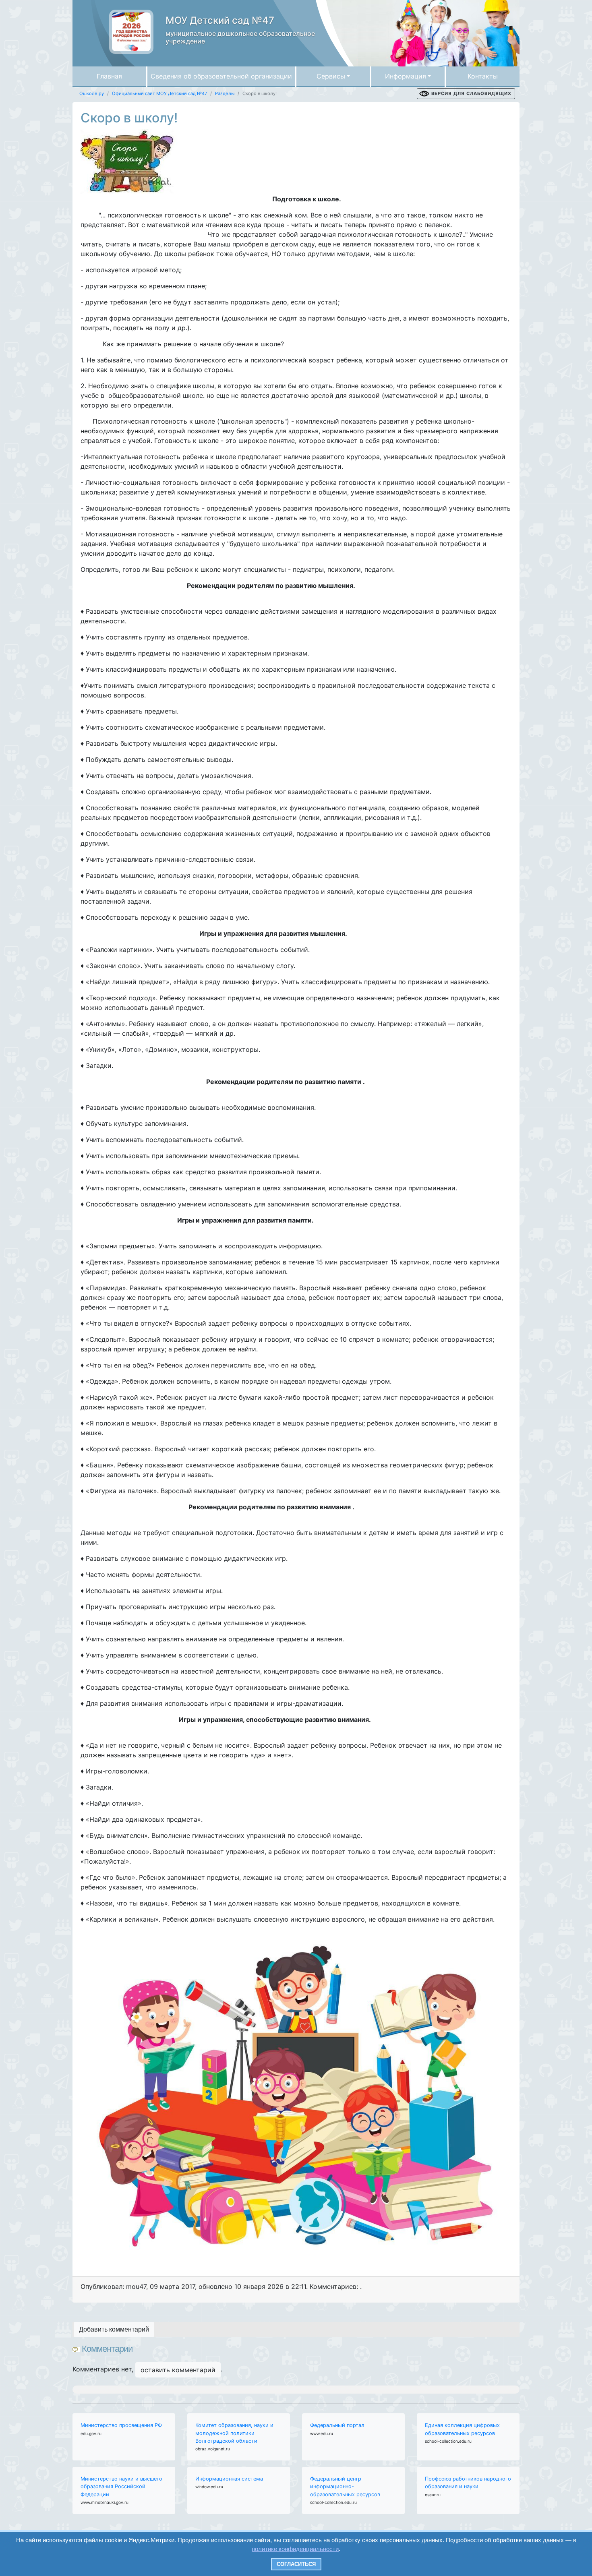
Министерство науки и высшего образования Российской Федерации (121, 2486)
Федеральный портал (337, 2425)
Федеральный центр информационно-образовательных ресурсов (345, 2486)
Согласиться (296, 2564)
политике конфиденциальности (295, 2549)
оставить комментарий (178, 2370)
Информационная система (229, 2479)
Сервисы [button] (331, 76)
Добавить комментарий (114, 2329)
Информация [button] (406, 76)
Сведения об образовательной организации (221, 76)
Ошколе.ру (92, 93)
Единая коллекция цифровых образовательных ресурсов (462, 2429)
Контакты (483, 76)
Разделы (225, 93)
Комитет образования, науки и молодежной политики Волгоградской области (234, 2433)
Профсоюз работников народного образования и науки (468, 2483)
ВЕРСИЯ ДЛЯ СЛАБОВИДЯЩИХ (471, 93)
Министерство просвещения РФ (121, 2425)
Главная (109, 76)
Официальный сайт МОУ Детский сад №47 (159, 93)
